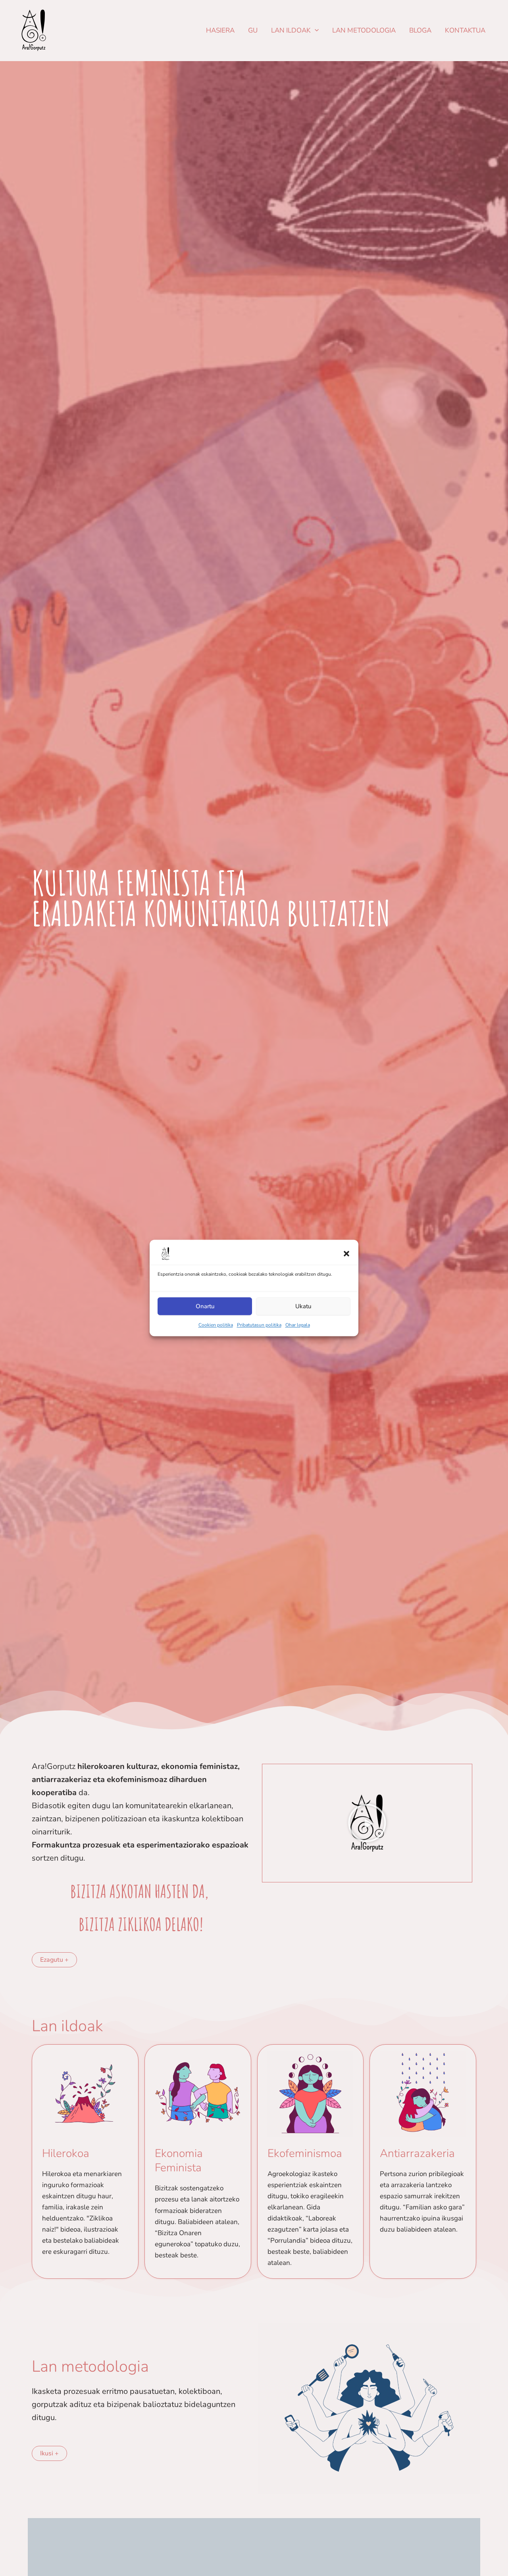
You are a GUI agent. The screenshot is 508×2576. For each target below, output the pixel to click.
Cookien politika (216, 1325)
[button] (346, 1253)
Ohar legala (298, 1325)
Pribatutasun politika (259, 1325)
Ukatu (303, 1306)
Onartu (205, 1306)
